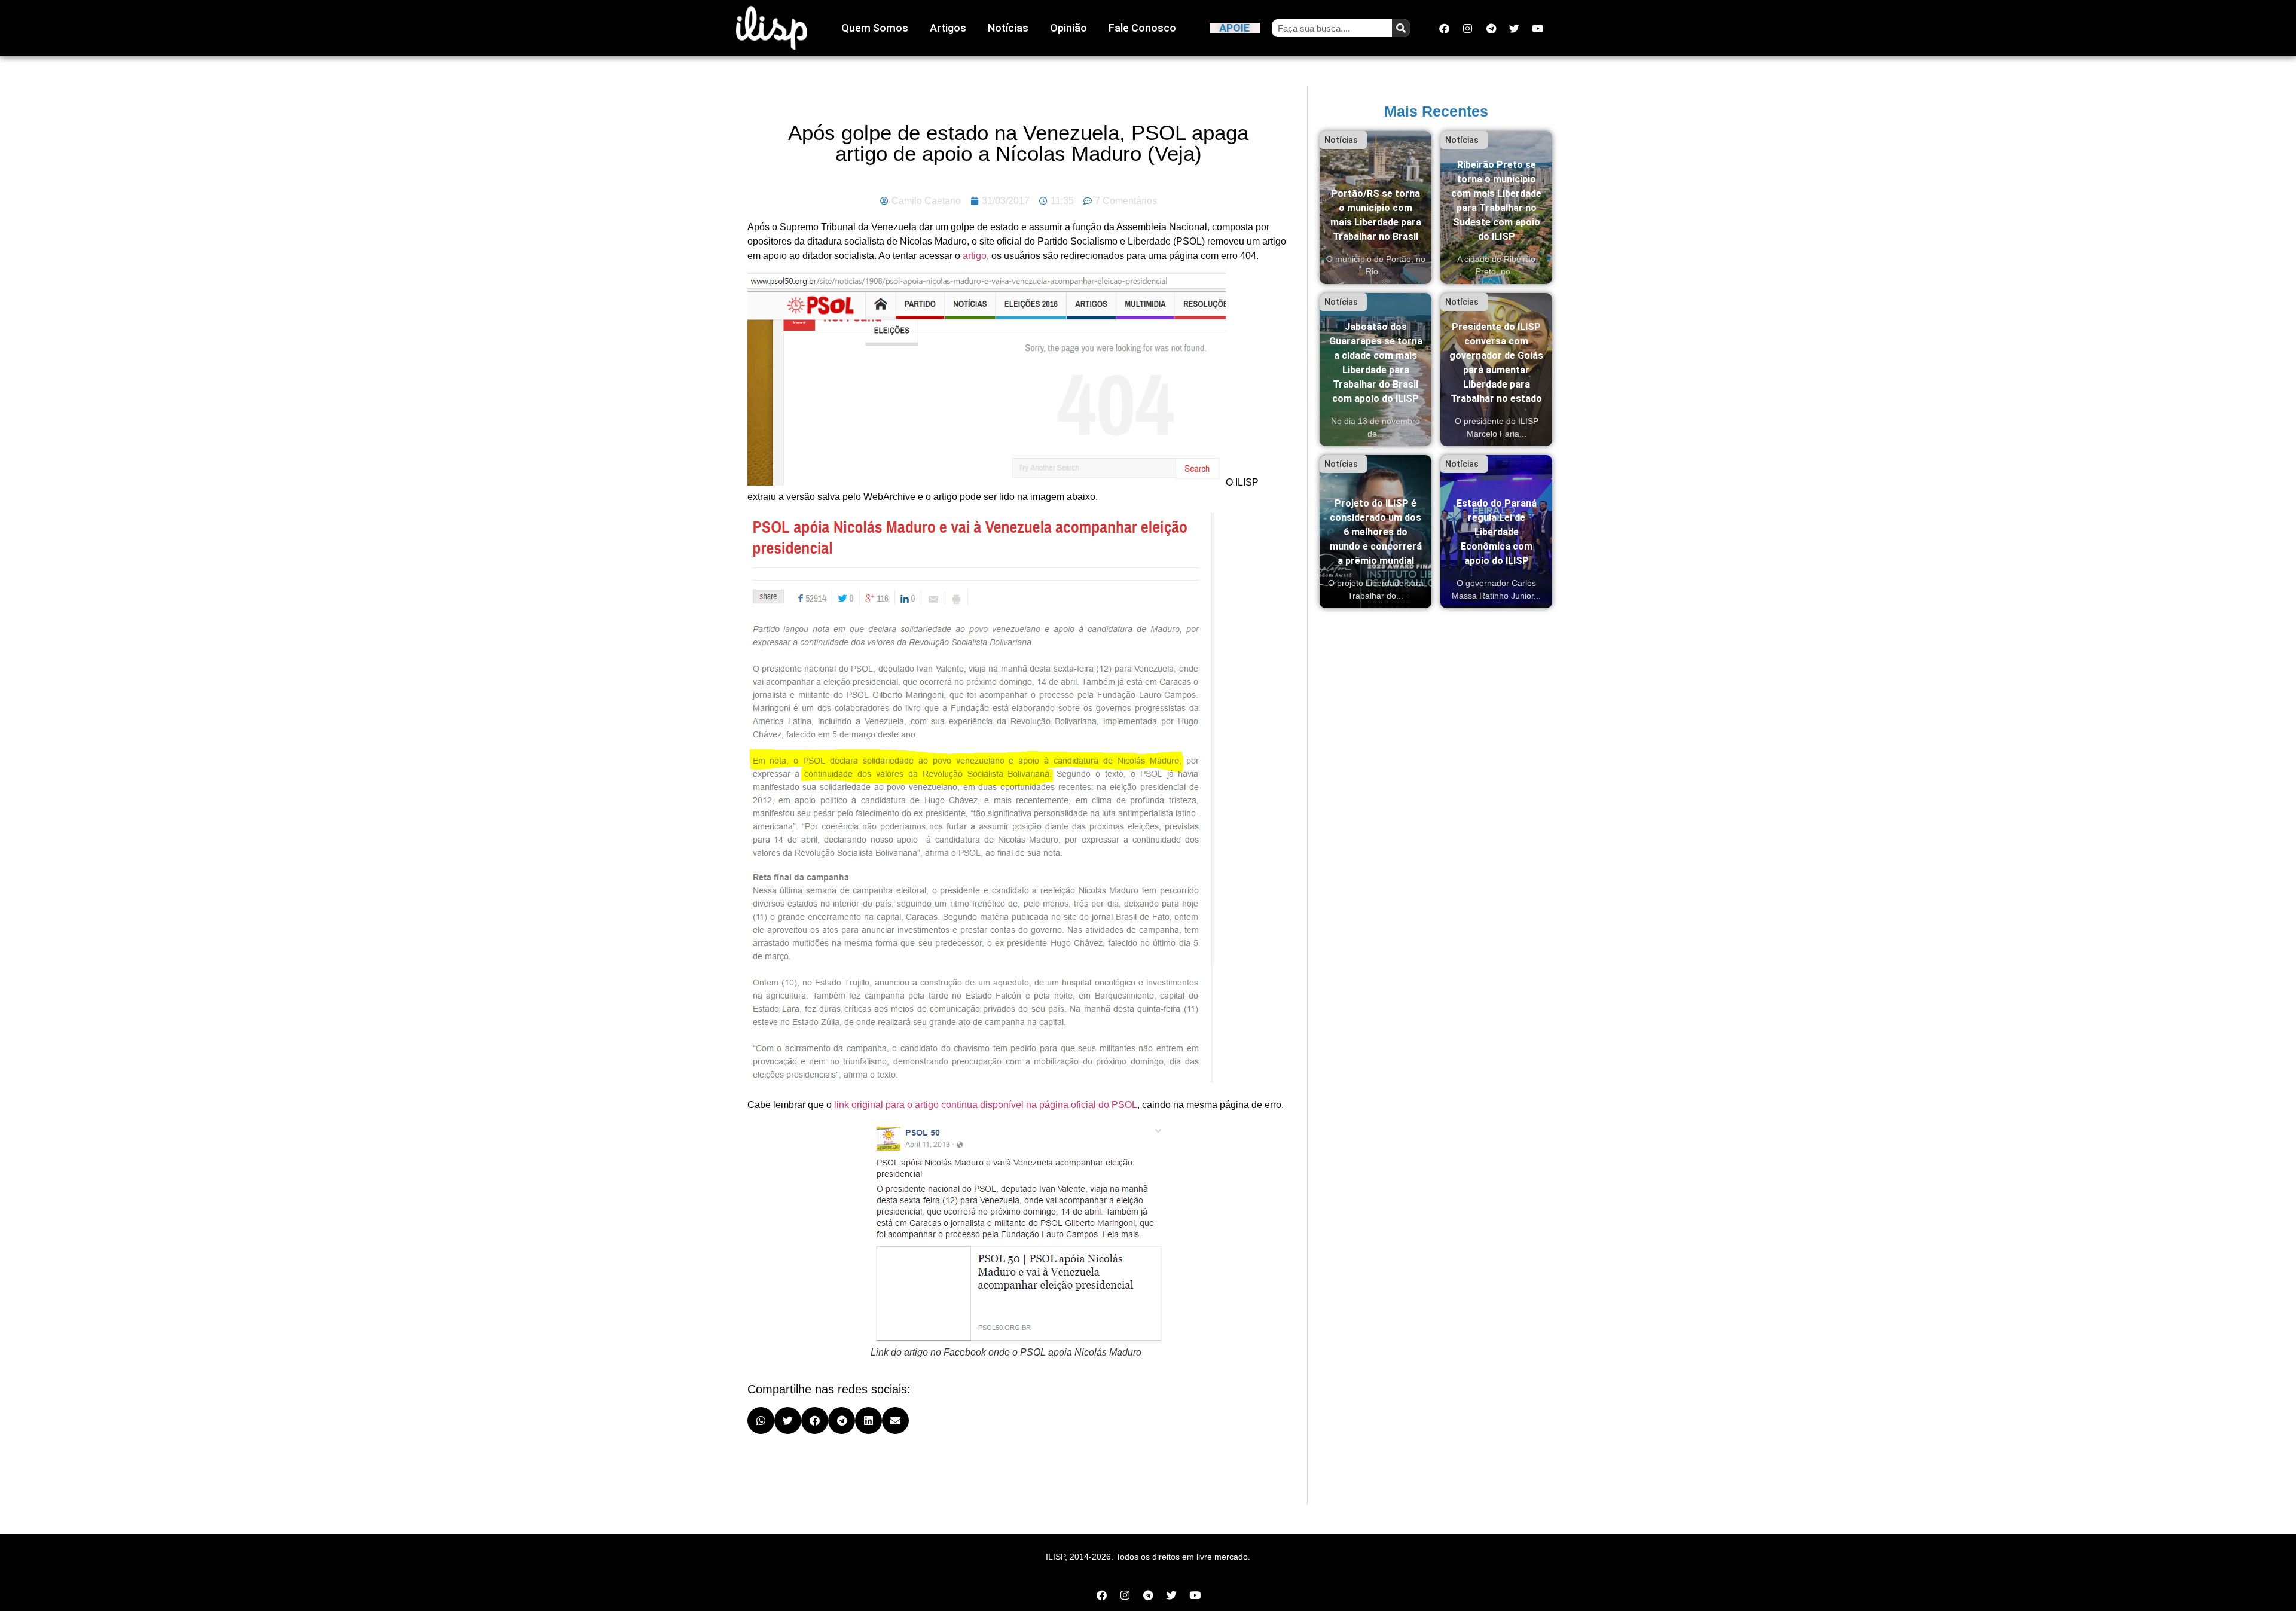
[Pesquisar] (1401, 28)
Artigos (948, 28)
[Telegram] (1491, 28)
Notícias (1008, 28)
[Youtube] (1538, 28)
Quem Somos (875, 28)
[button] (761, 1421)
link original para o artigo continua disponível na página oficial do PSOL (986, 1105)
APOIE (1234, 28)
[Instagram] (1468, 28)
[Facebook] (1445, 28)
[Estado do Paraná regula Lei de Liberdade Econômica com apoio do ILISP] (1496, 532)
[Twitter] (1515, 28)
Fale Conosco (1142, 28)
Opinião (1068, 28)
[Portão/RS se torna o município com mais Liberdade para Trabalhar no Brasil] (1376, 208)
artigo (975, 256)
